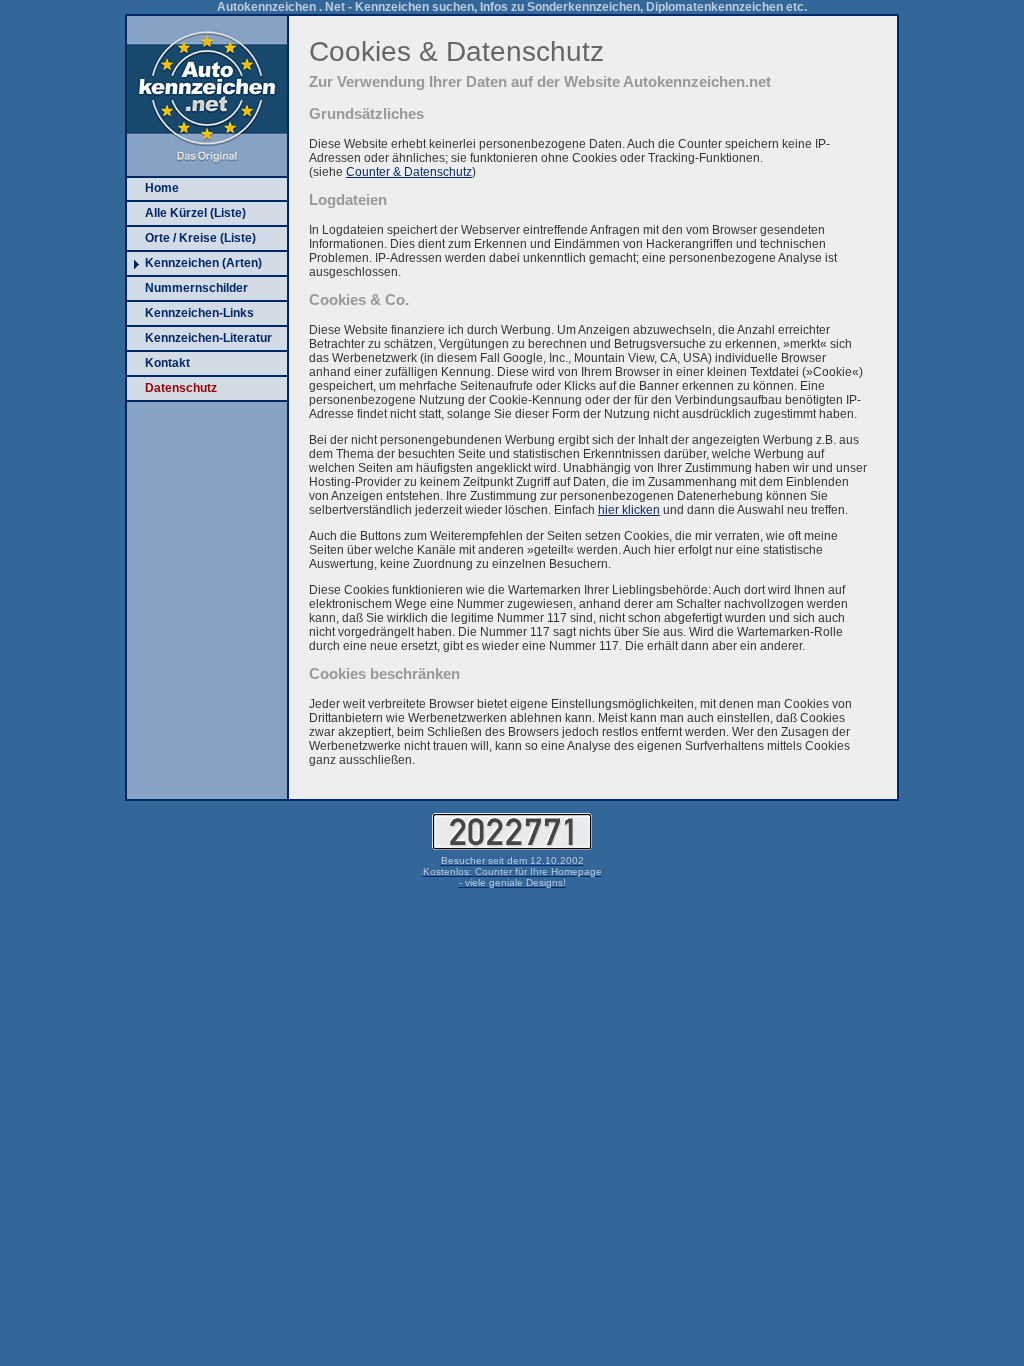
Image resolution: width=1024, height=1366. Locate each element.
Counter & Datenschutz (409, 172)
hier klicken (629, 510)
